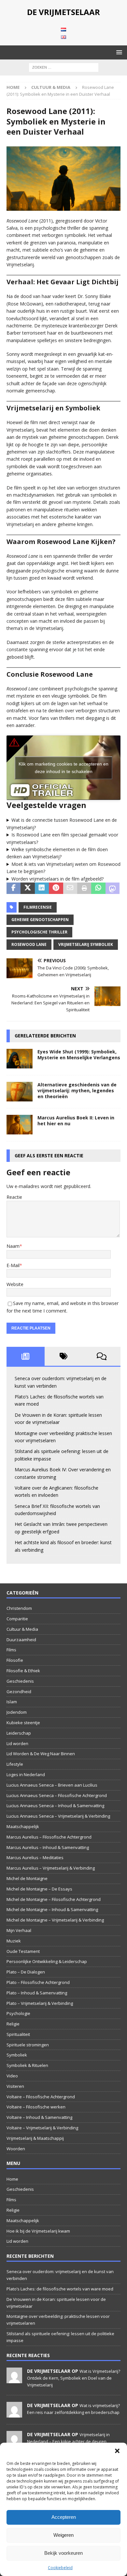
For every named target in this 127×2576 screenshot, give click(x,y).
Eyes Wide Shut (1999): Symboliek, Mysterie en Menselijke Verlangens (79, 1055)
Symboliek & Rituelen (27, 2065)
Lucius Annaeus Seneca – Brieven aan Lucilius (52, 1785)
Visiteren (15, 2086)
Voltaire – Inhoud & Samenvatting (39, 2117)
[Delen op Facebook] (14, 888)
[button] (117, 2451)
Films (11, 1650)
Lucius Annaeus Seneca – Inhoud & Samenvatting (55, 1806)
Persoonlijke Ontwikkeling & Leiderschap (47, 1961)
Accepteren (64, 2517)
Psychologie (18, 2013)
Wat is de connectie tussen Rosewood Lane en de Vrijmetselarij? (62, 824)
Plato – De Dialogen (26, 1972)
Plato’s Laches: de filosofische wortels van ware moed (60, 2289)
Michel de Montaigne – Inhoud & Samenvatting (52, 1909)
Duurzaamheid (21, 1640)
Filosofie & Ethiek (23, 1671)
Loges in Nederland (26, 1775)
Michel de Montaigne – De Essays (39, 1889)
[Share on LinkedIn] (42, 888)
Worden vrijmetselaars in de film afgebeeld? (57, 879)
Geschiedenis (20, 1681)
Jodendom (17, 1712)
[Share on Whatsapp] (98, 888)
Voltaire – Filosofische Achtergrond (41, 2097)
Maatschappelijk (23, 1826)
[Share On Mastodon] (113, 888)
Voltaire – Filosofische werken (36, 2107)
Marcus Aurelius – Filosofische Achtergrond (49, 1837)
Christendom (19, 1608)
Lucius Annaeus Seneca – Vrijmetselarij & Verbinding (58, 1816)
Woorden (16, 2149)
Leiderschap (19, 1733)
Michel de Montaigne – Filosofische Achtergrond (54, 1899)
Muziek (14, 1941)
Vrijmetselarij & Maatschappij (35, 2138)
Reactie (14, 1197)
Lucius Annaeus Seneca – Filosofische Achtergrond (57, 1795)
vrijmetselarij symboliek (86, 944)
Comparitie (17, 1619)
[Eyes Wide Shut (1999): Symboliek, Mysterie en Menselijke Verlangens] (20, 1059)
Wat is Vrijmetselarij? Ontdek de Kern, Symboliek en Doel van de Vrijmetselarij (74, 2378)
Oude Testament (23, 1951)
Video (12, 2076)
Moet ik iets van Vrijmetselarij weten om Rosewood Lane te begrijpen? (63, 868)
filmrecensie (38, 907)
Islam (12, 1702)
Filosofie (15, 1660)
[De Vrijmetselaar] (14, 2380)
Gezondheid (19, 1692)
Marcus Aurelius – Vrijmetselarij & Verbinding (51, 1868)
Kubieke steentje (23, 1723)
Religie (13, 2024)
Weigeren (63, 2535)
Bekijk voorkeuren (63, 2553)
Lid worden (17, 1743)
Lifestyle (15, 1764)
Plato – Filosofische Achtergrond (38, 1982)
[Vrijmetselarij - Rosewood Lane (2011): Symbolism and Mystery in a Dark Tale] (63, 207)
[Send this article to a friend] (70, 888)
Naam (13, 1246)
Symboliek (17, 2055)
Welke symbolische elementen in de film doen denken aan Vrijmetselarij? (57, 853)
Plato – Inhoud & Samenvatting (37, 1993)
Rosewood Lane (29, 944)
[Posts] (26, 1356)
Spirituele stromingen (28, 2045)
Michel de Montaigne (27, 1878)
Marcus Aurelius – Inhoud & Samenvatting (48, 1847)
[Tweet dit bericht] (28, 888)
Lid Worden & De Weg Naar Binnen (41, 1754)
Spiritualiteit (18, 2034)
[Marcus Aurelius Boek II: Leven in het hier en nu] (20, 1125)
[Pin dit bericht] (56, 888)
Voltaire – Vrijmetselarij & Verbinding (42, 2128)
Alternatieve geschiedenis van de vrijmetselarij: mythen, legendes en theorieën (77, 1090)
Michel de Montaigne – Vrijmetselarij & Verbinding (55, 1920)
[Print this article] (84, 888)
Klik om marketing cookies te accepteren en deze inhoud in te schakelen (63, 768)
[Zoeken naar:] (64, 67)
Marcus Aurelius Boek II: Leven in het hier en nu (76, 1121)
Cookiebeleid (60, 2568)
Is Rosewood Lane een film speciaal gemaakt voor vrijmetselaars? (62, 838)
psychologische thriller (39, 932)
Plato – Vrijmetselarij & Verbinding (40, 2003)
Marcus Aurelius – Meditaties (35, 1858)
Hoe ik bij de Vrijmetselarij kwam (38, 2231)
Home (12, 2179)
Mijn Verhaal (19, 1930)
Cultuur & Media (22, 1629)
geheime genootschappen (40, 920)
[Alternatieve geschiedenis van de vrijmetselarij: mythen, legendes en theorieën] (20, 1092)
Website (15, 1284)
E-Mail (13, 1265)
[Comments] (101, 1356)
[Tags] (64, 1356)
